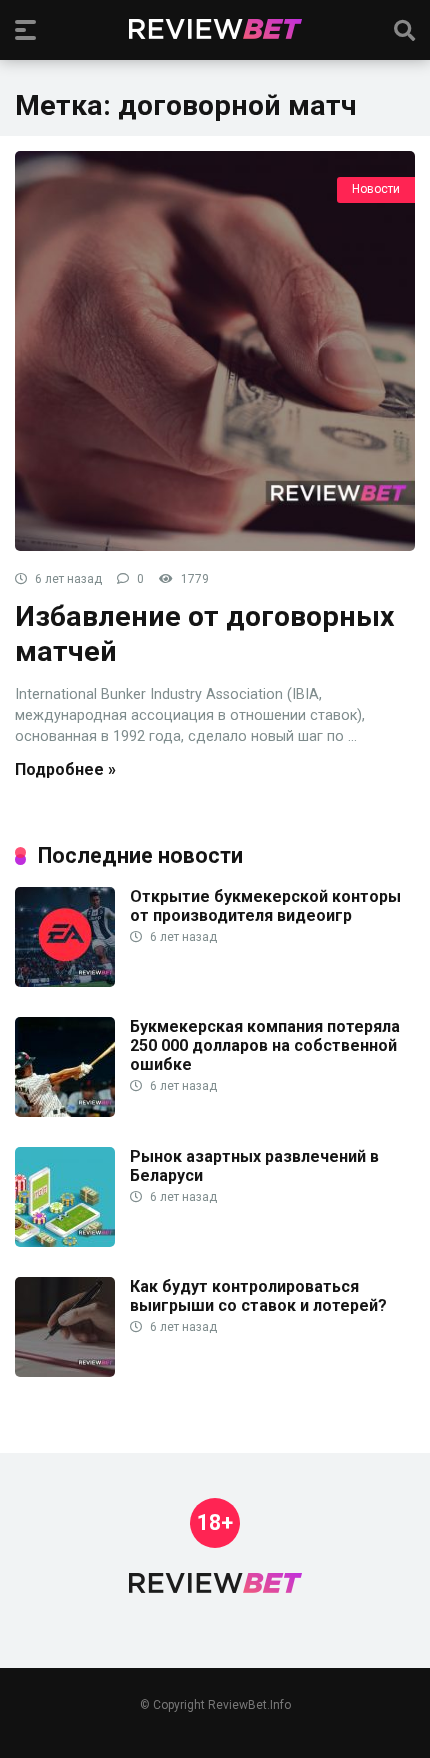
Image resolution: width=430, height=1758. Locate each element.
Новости (376, 189)
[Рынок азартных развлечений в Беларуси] (65, 1241)
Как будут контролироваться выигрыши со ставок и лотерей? (258, 1296)
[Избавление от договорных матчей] (215, 351)
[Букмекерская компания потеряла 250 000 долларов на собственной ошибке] (65, 1111)
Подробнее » (65, 769)
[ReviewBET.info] (215, 29)
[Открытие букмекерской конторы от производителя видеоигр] (65, 981)
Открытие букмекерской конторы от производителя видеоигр (265, 906)
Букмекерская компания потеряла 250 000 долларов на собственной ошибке (265, 1045)
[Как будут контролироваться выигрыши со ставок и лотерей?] (65, 1371)
